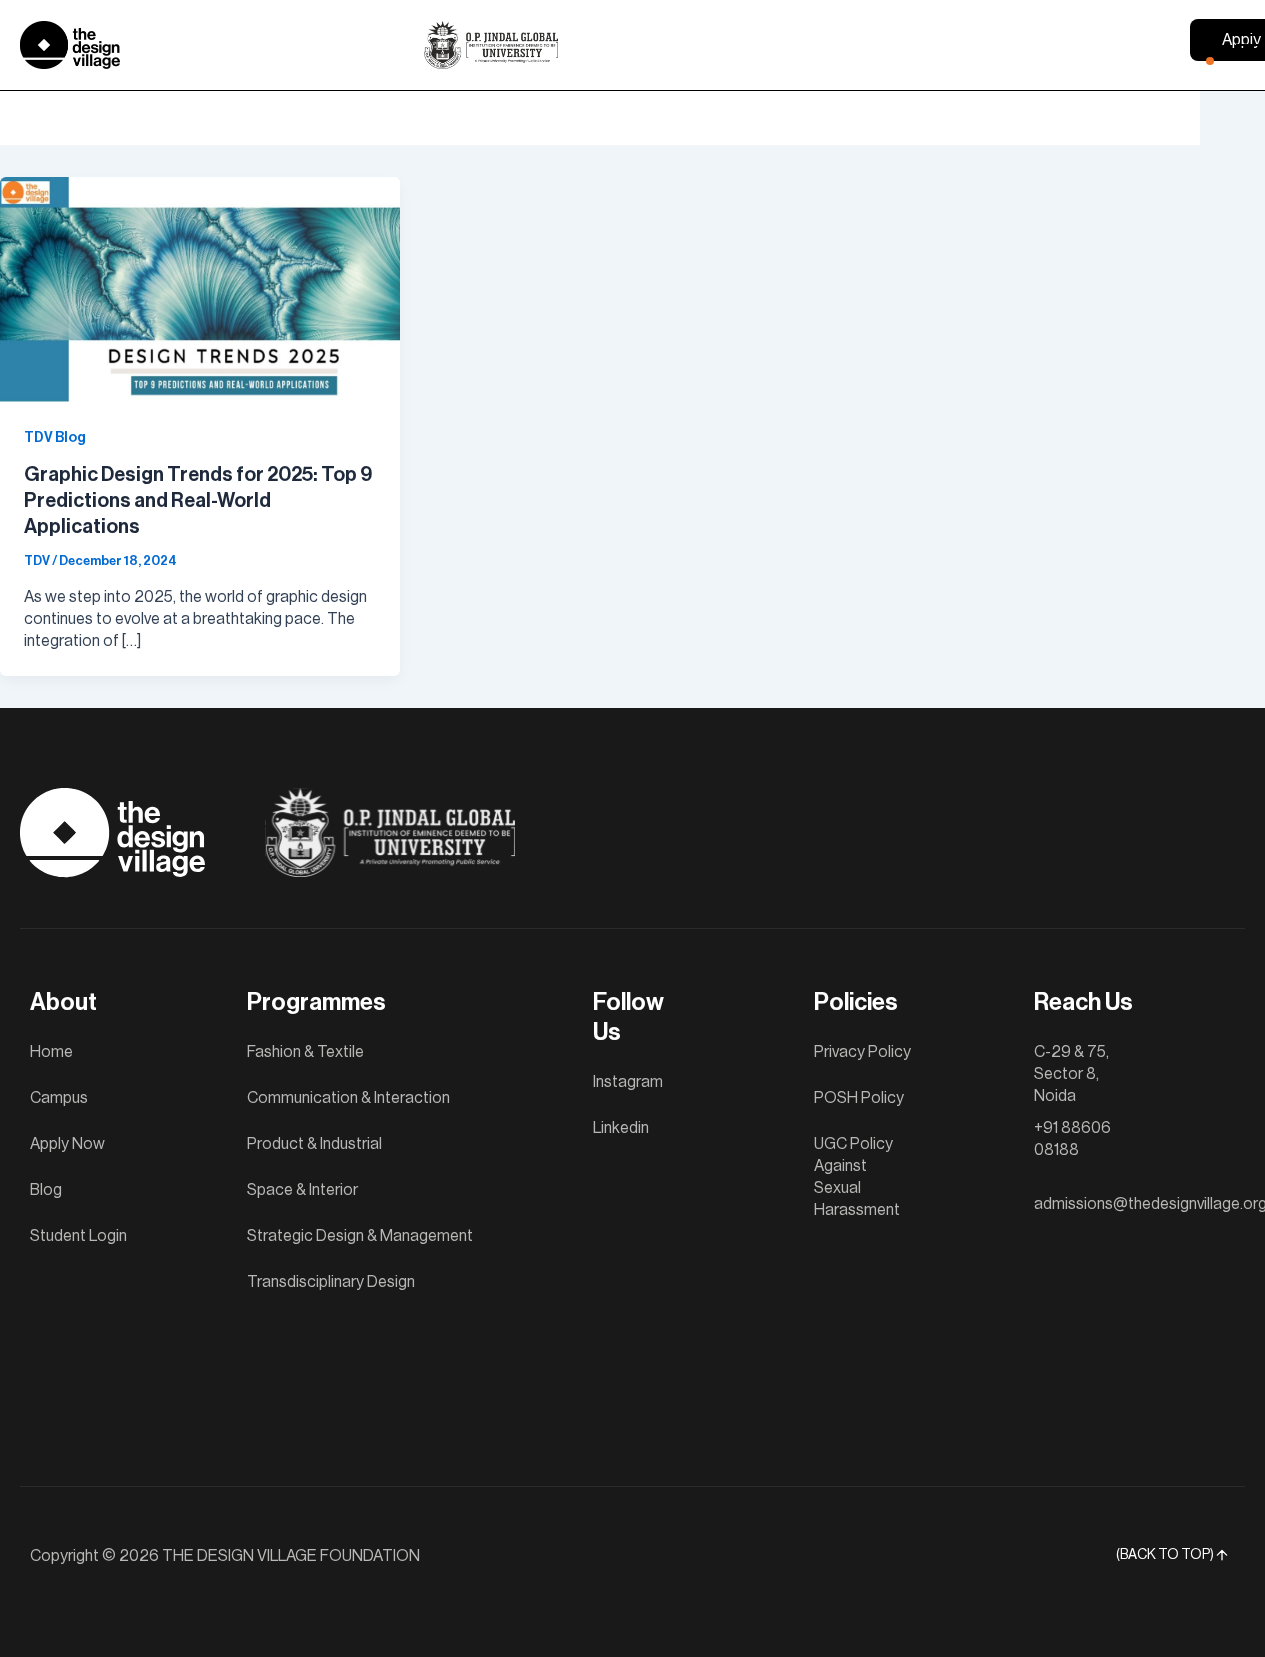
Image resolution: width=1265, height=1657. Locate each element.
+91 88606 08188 (1072, 1139)
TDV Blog (55, 438)
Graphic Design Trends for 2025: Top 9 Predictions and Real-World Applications (198, 501)
